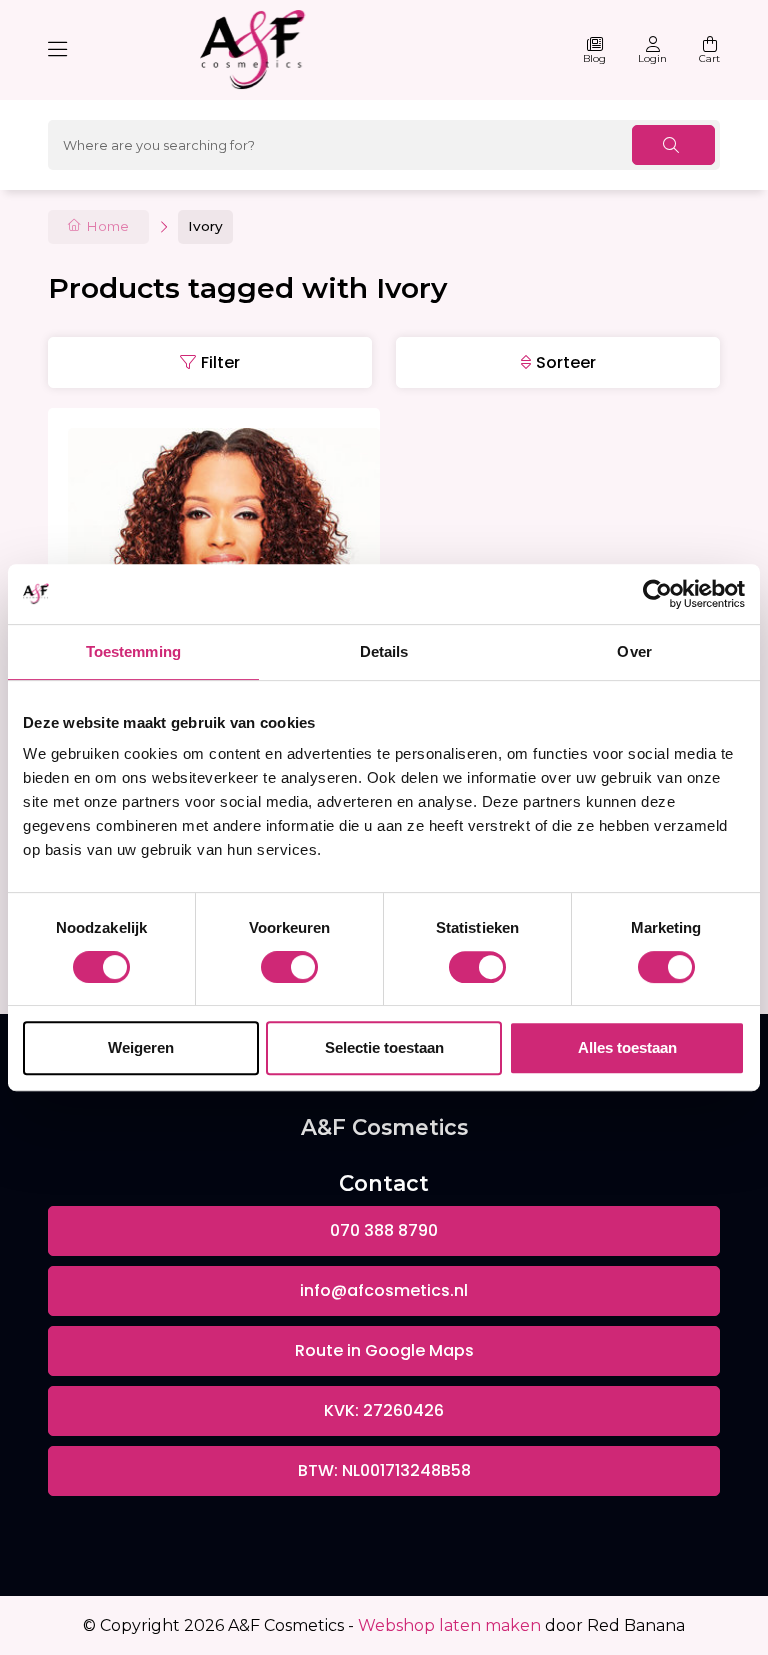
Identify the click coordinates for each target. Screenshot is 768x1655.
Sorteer (566, 362)
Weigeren (141, 1047)
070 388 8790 (384, 1230)
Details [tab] (384, 651)
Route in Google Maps (384, 1350)
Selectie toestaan (384, 1047)
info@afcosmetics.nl (384, 1290)
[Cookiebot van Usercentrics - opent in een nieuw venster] (657, 594)
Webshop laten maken (449, 1625)
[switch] (289, 967)
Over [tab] (634, 651)
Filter (220, 362)
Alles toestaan (627, 1047)
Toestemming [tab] (133, 651)
